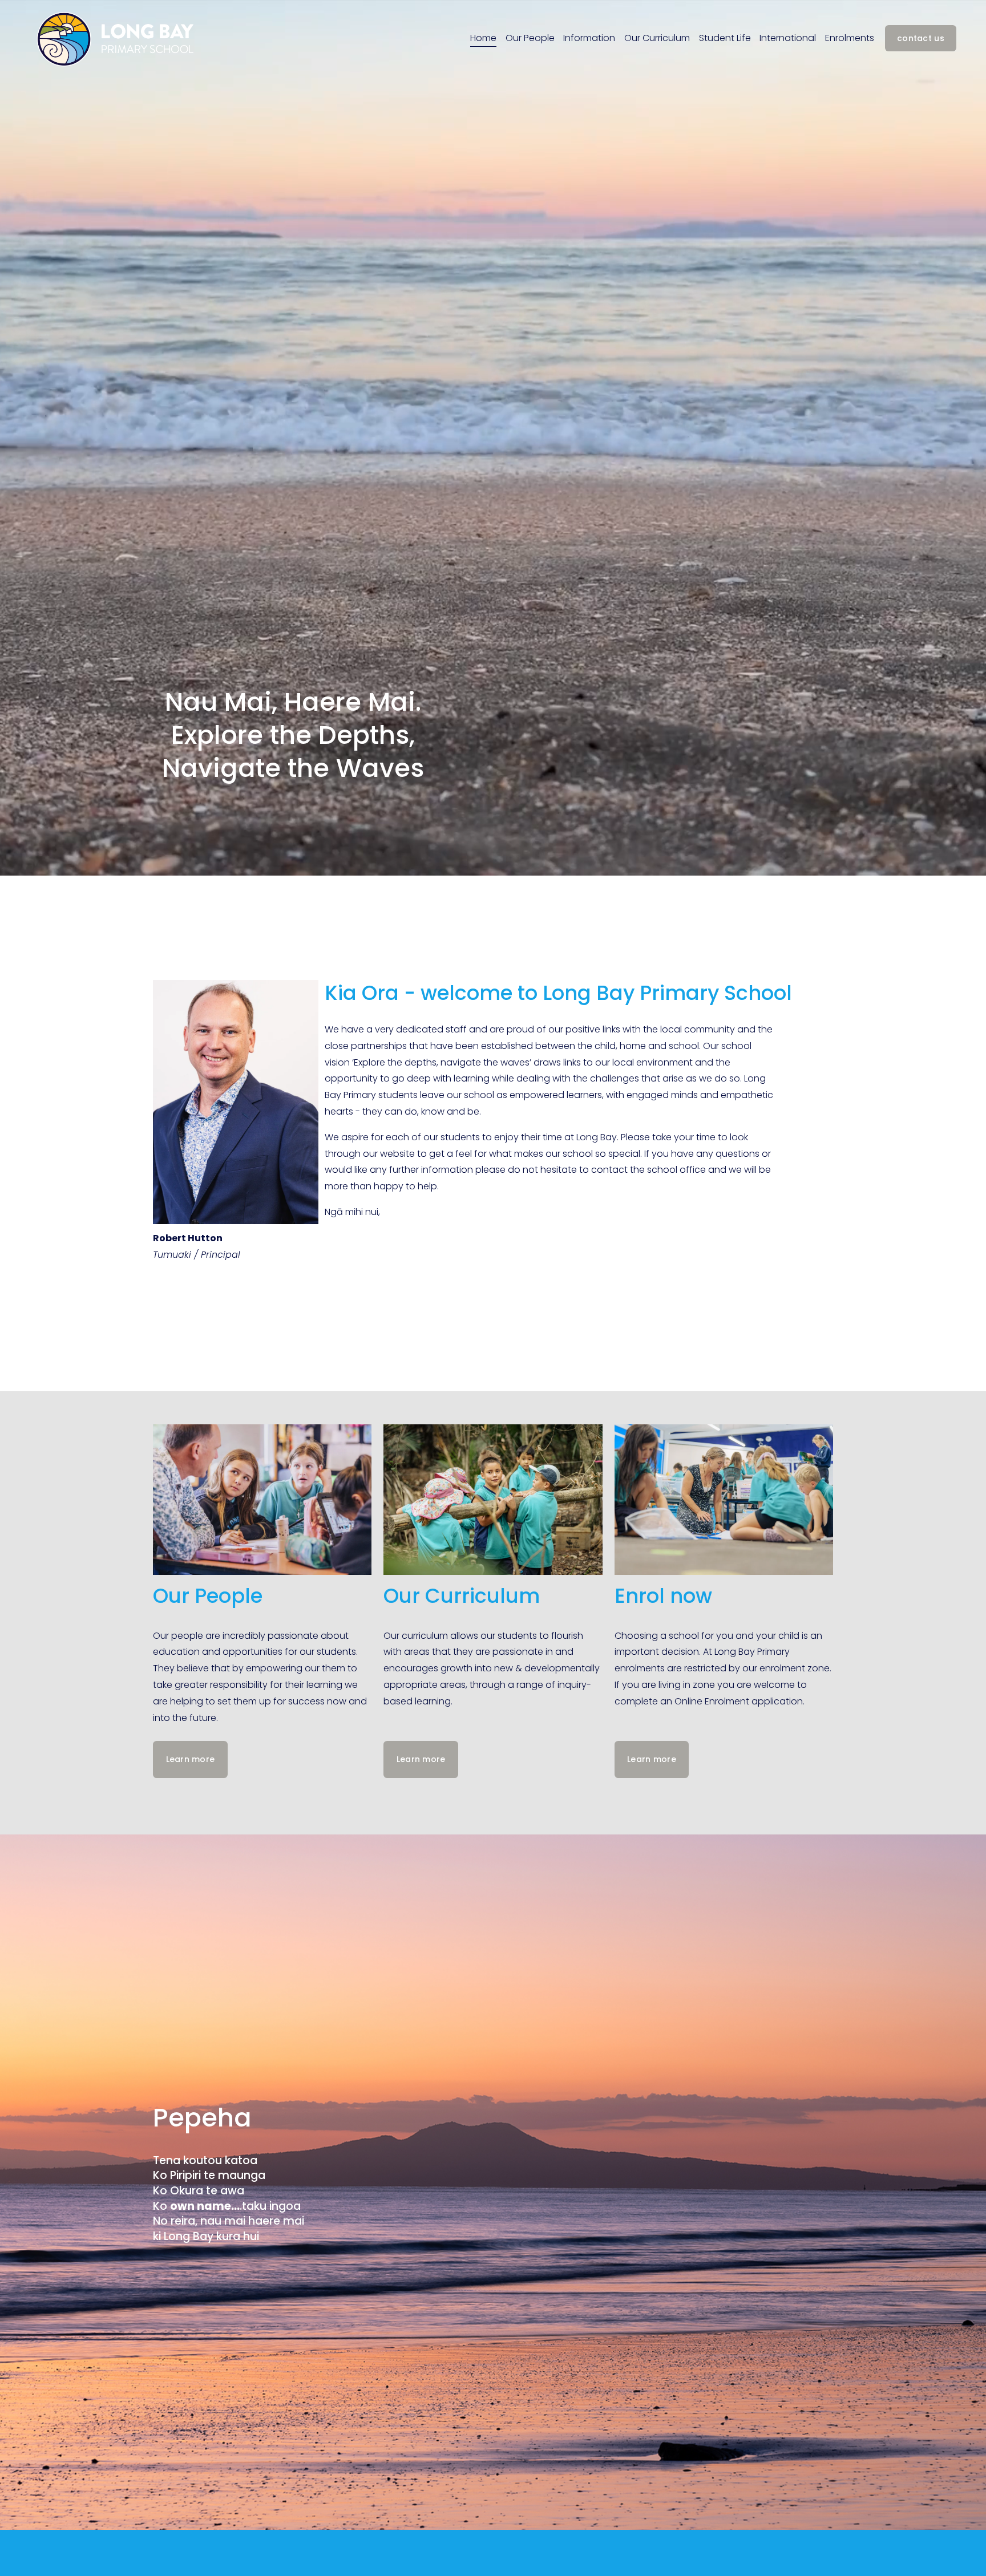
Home (483, 38)
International (788, 38)
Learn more (191, 1759)
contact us (921, 38)
